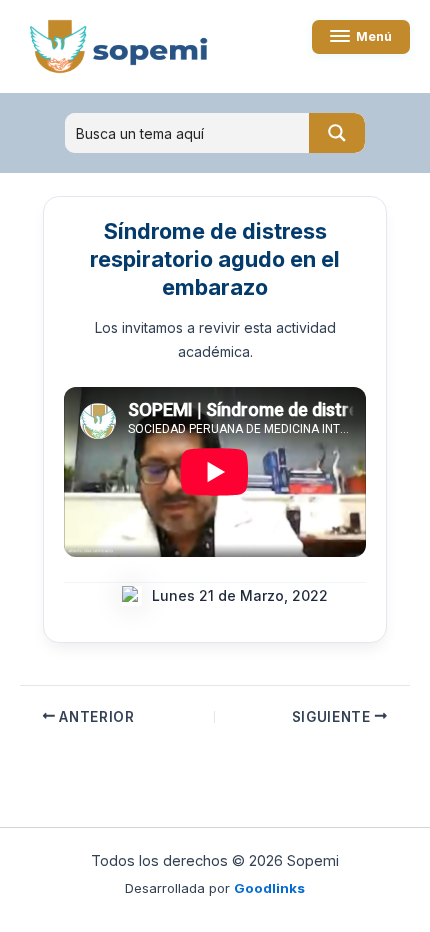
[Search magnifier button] (337, 133)
